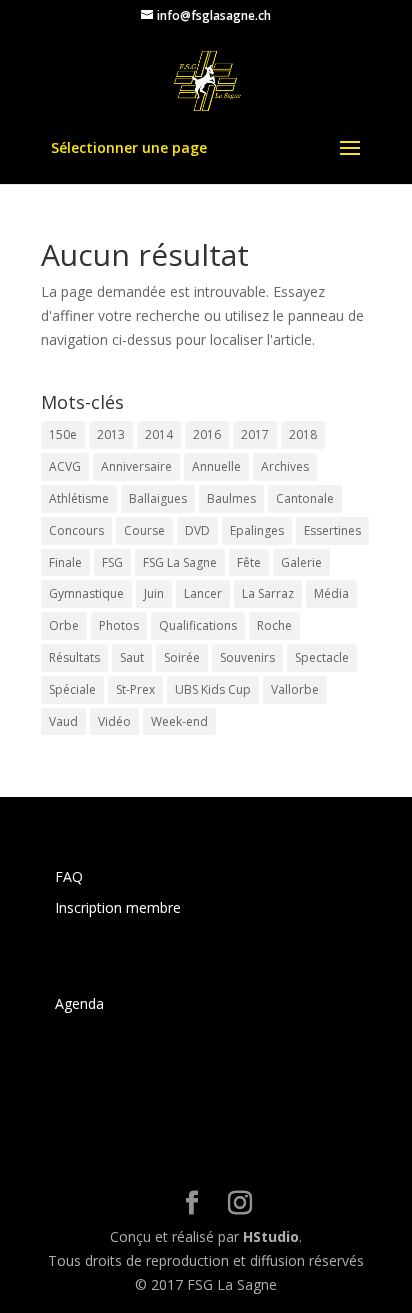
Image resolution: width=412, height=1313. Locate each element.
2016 (207, 434)
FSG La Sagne (180, 562)
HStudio (271, 1236)
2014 (159, 434)
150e (63, 434)
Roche (274, 625)
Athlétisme (79, 498)
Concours (76, 530)
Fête (249, 562)
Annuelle (216, 466)
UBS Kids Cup (213, 689)
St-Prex (135, 689)
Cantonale (305, 498)
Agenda (79, 1003)
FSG (112, 562)
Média (331, 593)
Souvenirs (247, 657)
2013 (111, 434)
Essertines (332, 530)
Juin (154, 593)
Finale (65, 562)
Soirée (182, 657)
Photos (119, 625)
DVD (197, 530)
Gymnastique (86, 593)
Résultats (74, 657)
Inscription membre (118, 907)
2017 (255, 434)
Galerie (301, 562)
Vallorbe (295, 689)
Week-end (179, 721)
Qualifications (198, 625)
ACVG (65, 466)
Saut (132, 657)
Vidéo (114, 721)
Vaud (63, 721)
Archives (285, 466)
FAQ (69, 876)
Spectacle (322, 657)
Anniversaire (136, 466)
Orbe (64, 625)
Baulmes (231, 498)
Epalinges (257, 530)
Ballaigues (158, 498)
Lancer (203, 593)
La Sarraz (268, 593)
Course (144, 530)
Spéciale (72, 689)
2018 (303, 434)
